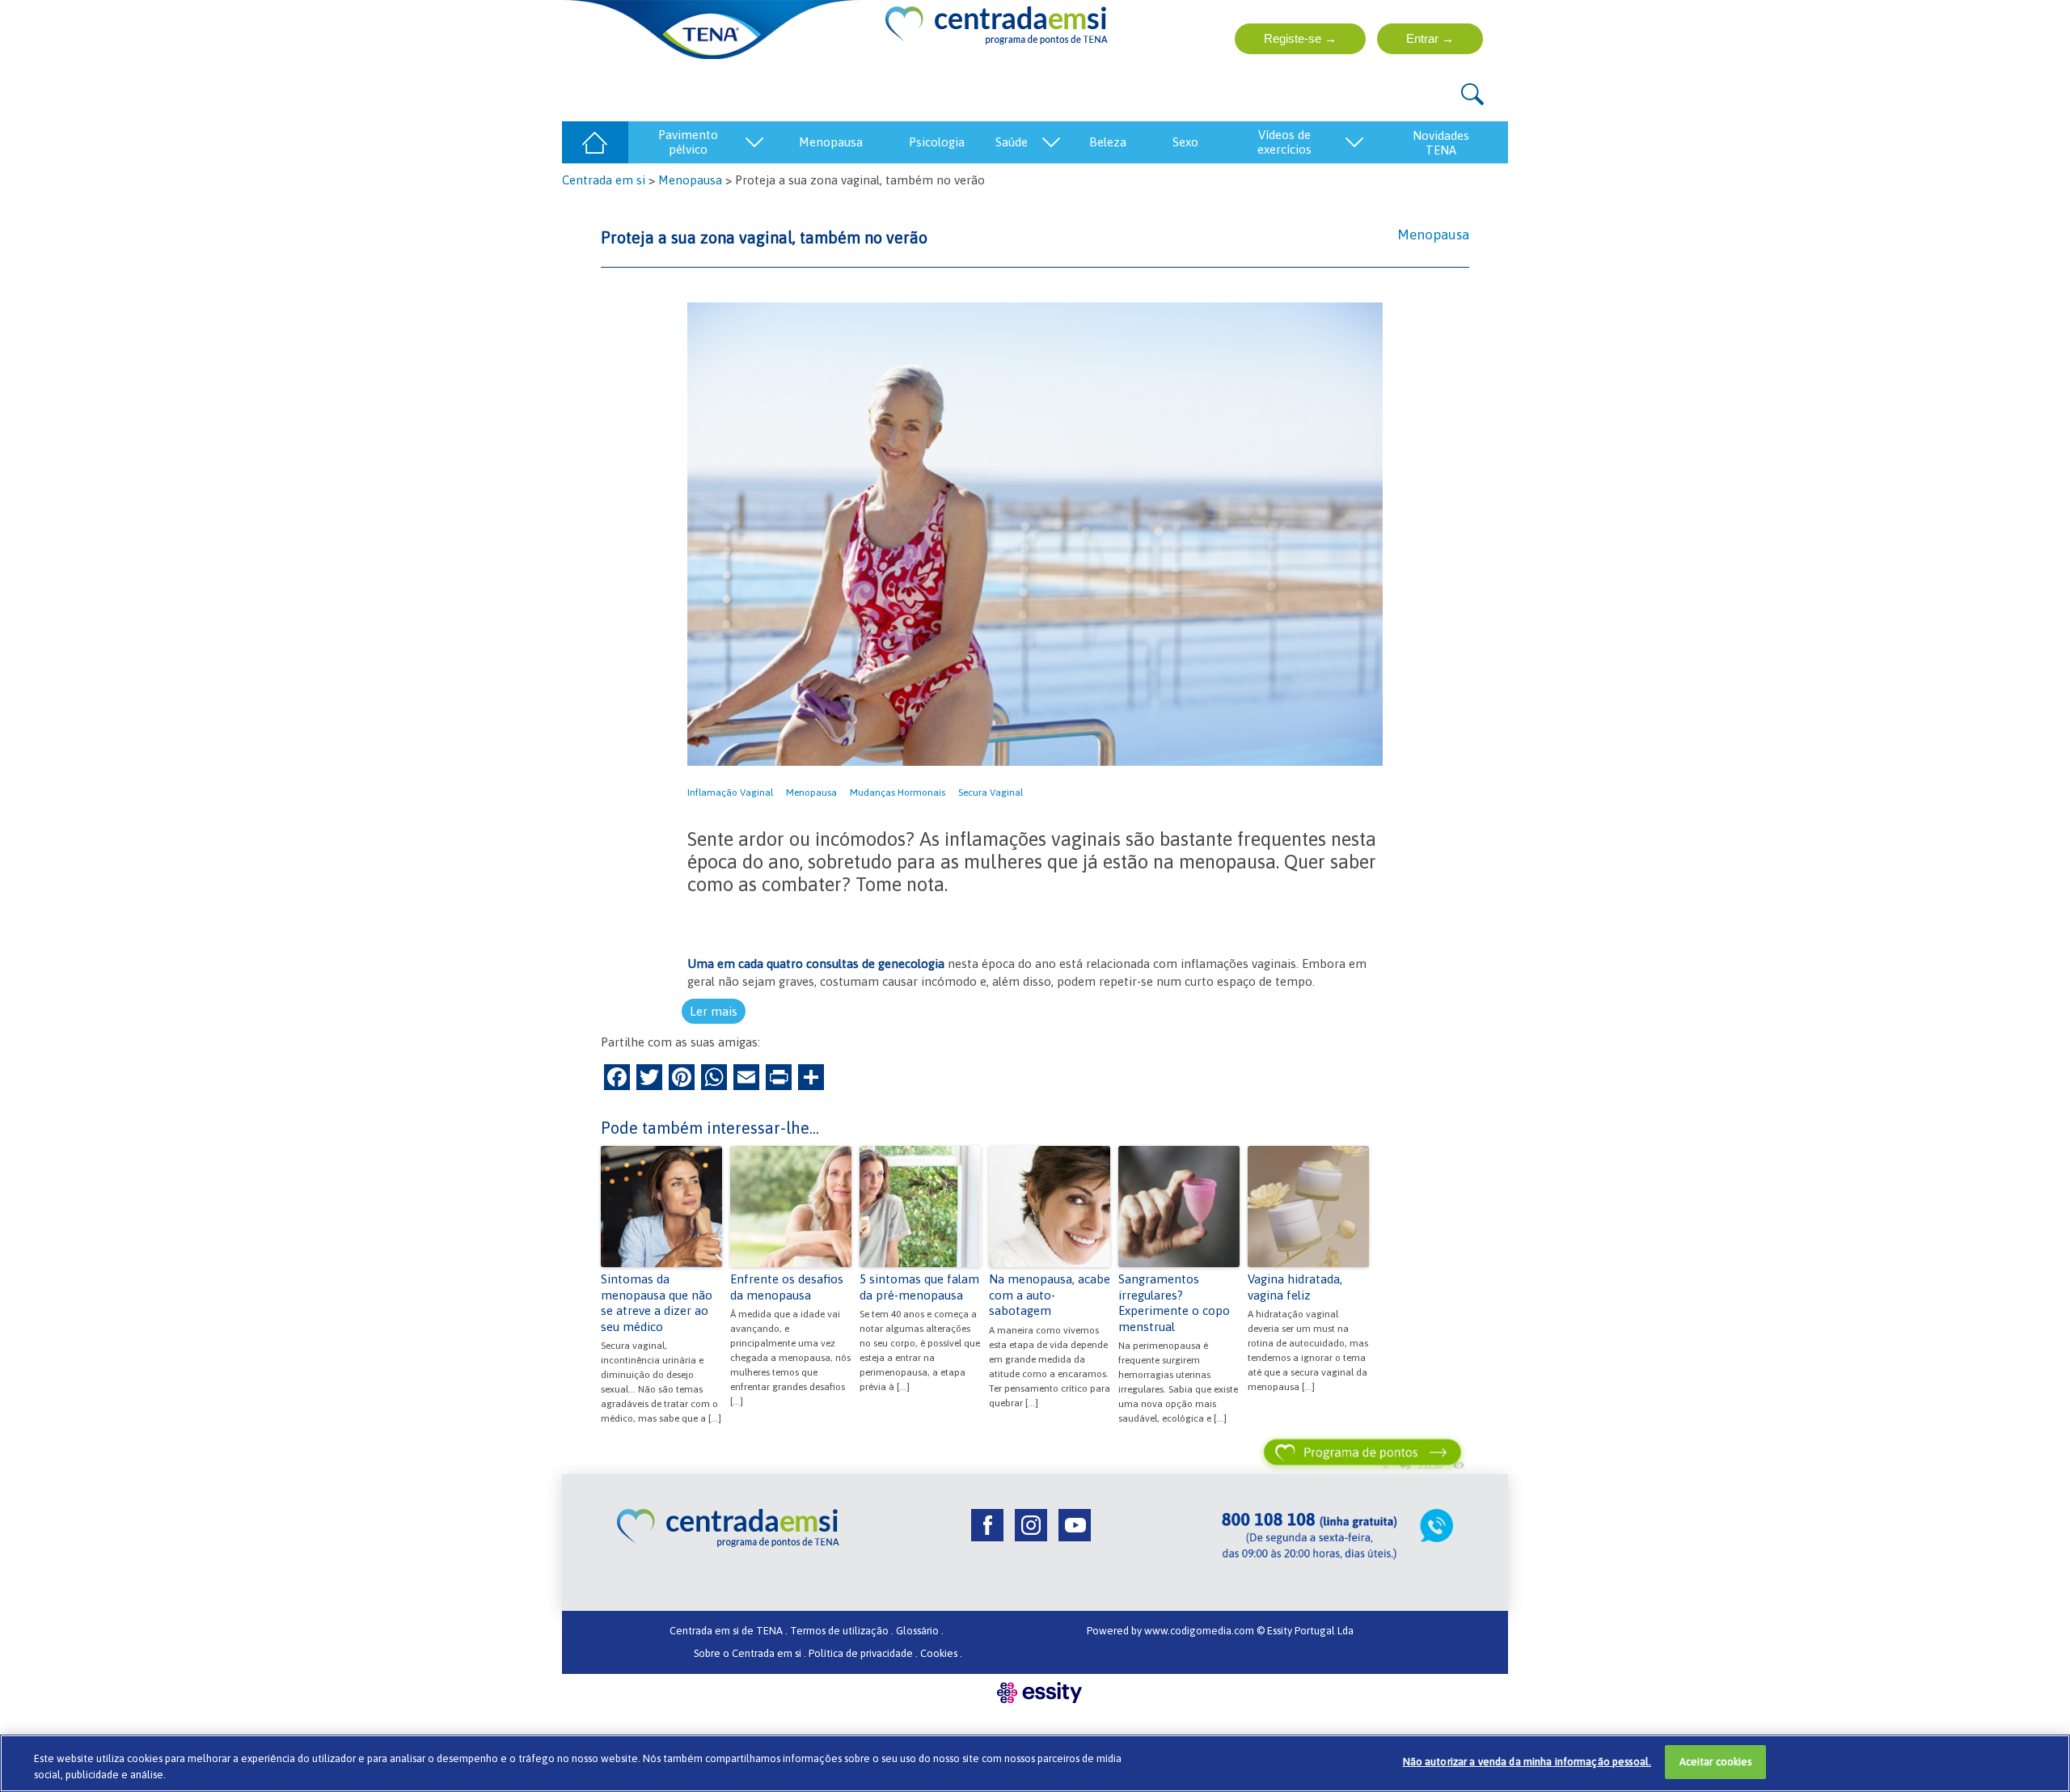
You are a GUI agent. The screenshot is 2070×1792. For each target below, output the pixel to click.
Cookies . (941, 1653)
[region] (1035, 1763)
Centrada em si (604, 180)
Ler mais (714, 1011)
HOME (595, 142)
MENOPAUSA (831, 142)
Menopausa (690, 180)
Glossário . (920, 1631)
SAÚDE (1012, 142)
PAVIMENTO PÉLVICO (688, 142)
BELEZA (1108, 142)
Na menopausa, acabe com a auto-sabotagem (1050, 1295)
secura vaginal (991, 792)
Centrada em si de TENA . (729, 1631)
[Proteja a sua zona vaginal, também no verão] (1035, 533)
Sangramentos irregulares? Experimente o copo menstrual (1174, 1303)
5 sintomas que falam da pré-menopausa (919, 1287)
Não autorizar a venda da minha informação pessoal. (1527, 1762)
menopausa (811, 792)
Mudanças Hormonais (898, 792)
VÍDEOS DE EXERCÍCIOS (1284, 142)
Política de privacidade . (863, 1653)
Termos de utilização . (842, 1631)
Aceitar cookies (1716, 1762)
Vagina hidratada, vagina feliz (1295, 1287)
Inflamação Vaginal (730, 792)
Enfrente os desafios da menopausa (787, 1287)
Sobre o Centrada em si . (750, 1653)
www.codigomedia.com (1200, 1631)
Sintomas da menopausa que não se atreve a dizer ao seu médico (657, 1303)
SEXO (1185, 142)
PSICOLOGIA (937, 142)
